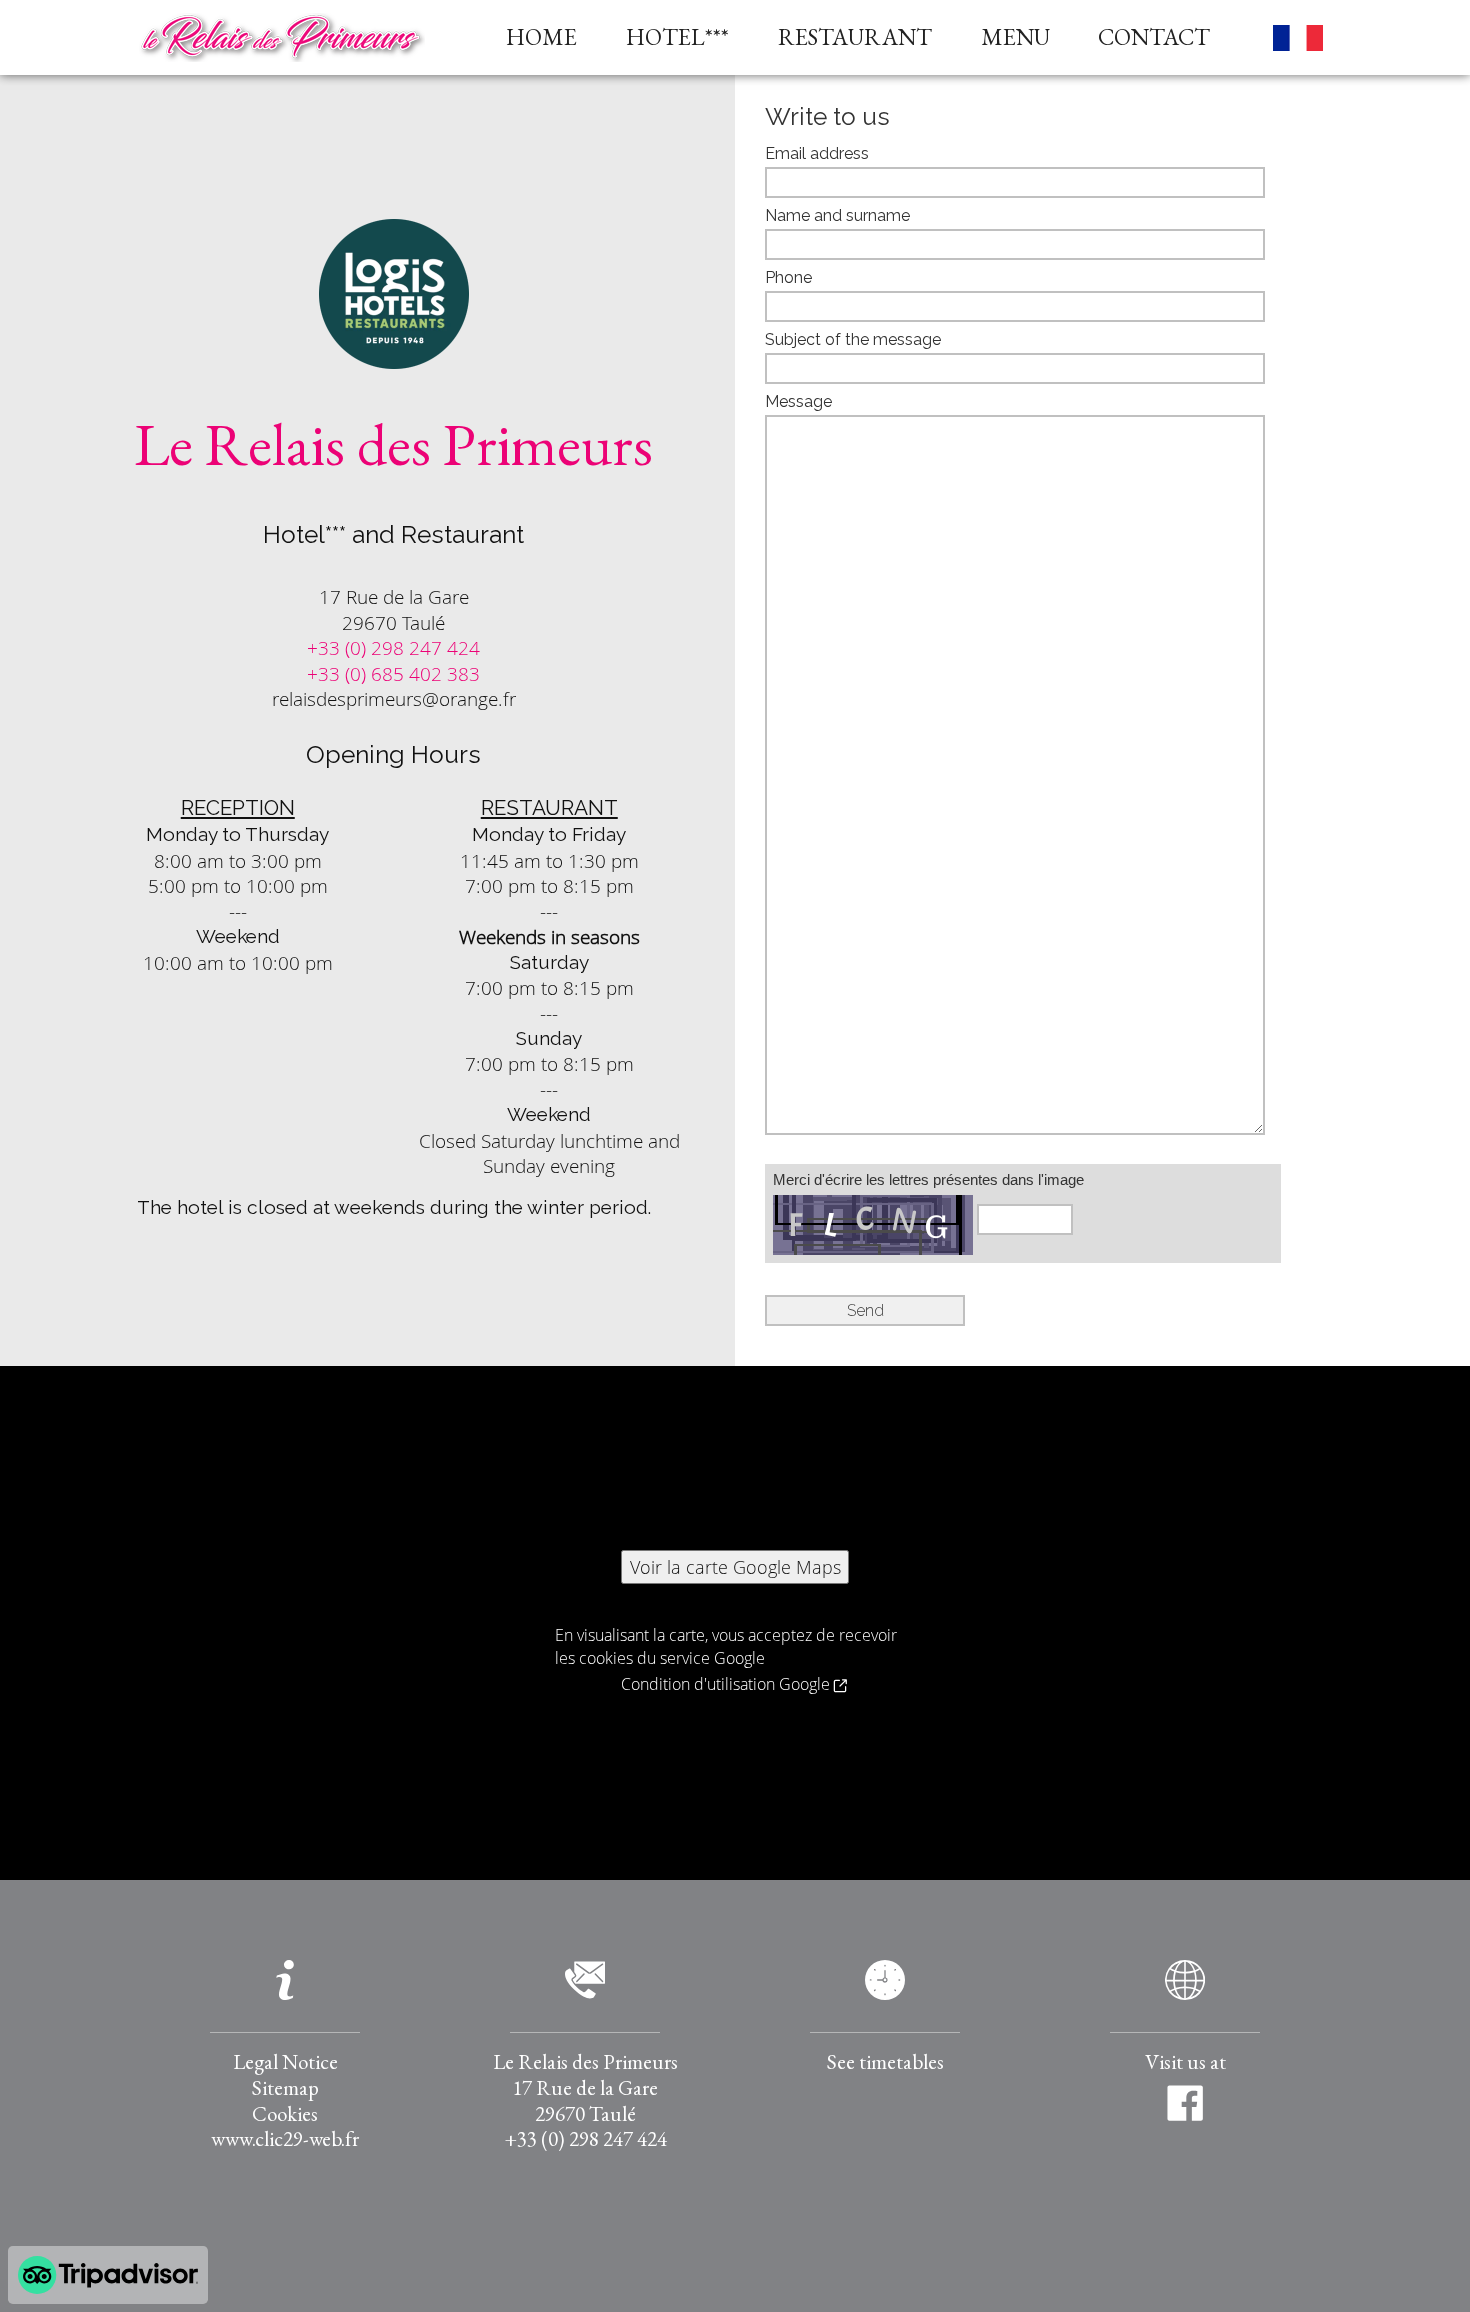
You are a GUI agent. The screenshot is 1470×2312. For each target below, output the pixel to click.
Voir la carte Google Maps (735, 1567)
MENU (1015, 37)
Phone (788, 278)
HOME (541, 37)
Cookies (285, 2113)
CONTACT (1154, 37)
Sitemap (285, 2087)
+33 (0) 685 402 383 (393, 673)
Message (798, 402)
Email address (817, 154)
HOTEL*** (677, 37)
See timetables (885, 2061)
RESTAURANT (855, 37)
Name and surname (837, 216)
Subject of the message (853, 340)
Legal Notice (285, 2061)
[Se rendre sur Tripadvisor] (108, 2275)
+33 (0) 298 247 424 (393, 647)
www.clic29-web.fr (285, 2138)
